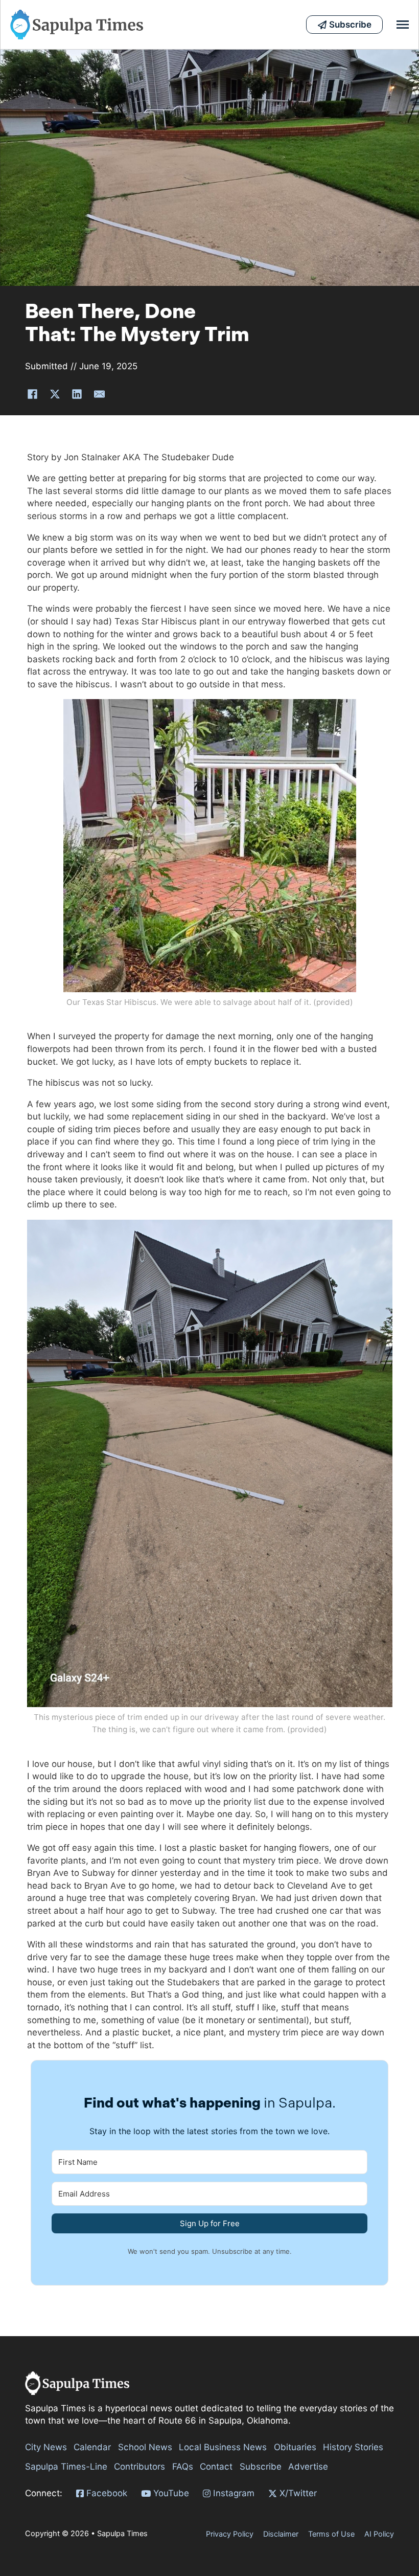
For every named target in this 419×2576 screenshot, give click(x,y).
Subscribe (261, 2467)
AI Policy (379, 2534)
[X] (55, 394)
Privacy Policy (230, 2534)
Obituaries (295, 2447)
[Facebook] (33, 394)
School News (145, 2447)
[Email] (99, 394)
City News (46, 2447)
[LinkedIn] (77, 394)
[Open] (403, 25)
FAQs (183, 2467)
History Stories (353, 2447)
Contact (216, 2467)
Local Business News (223, 2447)
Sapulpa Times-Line (66, 2467)
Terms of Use (331, 2534)
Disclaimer (281, 2534)
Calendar (92, 2447)
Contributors (139, 2467)
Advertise (308, 2467)
